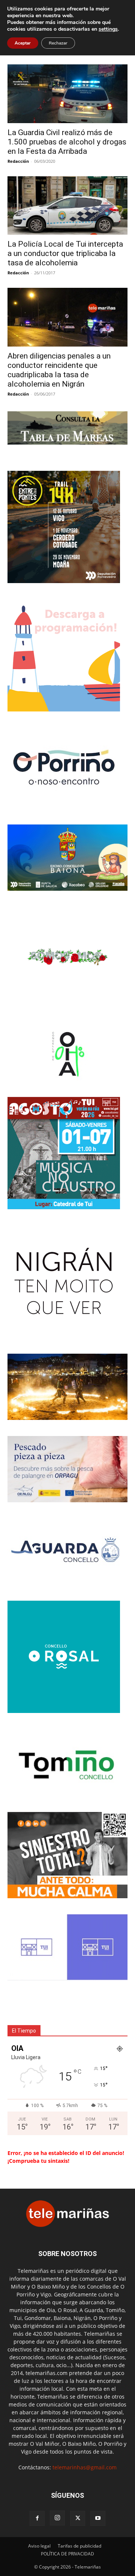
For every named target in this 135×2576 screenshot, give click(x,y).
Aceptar (23, 43)
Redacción (18, 161)
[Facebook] (37, 2518)
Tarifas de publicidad (79, 2546)
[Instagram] (57, 2518)
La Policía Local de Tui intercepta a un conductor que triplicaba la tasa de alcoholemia (65, 253)
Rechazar (58, 43)
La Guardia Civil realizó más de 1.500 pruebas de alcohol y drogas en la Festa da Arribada (67, 142)
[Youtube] (98, 2518)
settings (108, 29)
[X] (78, 2518)
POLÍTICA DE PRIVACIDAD (67, 2554)
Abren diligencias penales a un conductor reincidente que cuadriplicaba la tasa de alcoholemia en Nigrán (59, 370)
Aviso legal (39, 2546)
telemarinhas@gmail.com (85, 2467)
